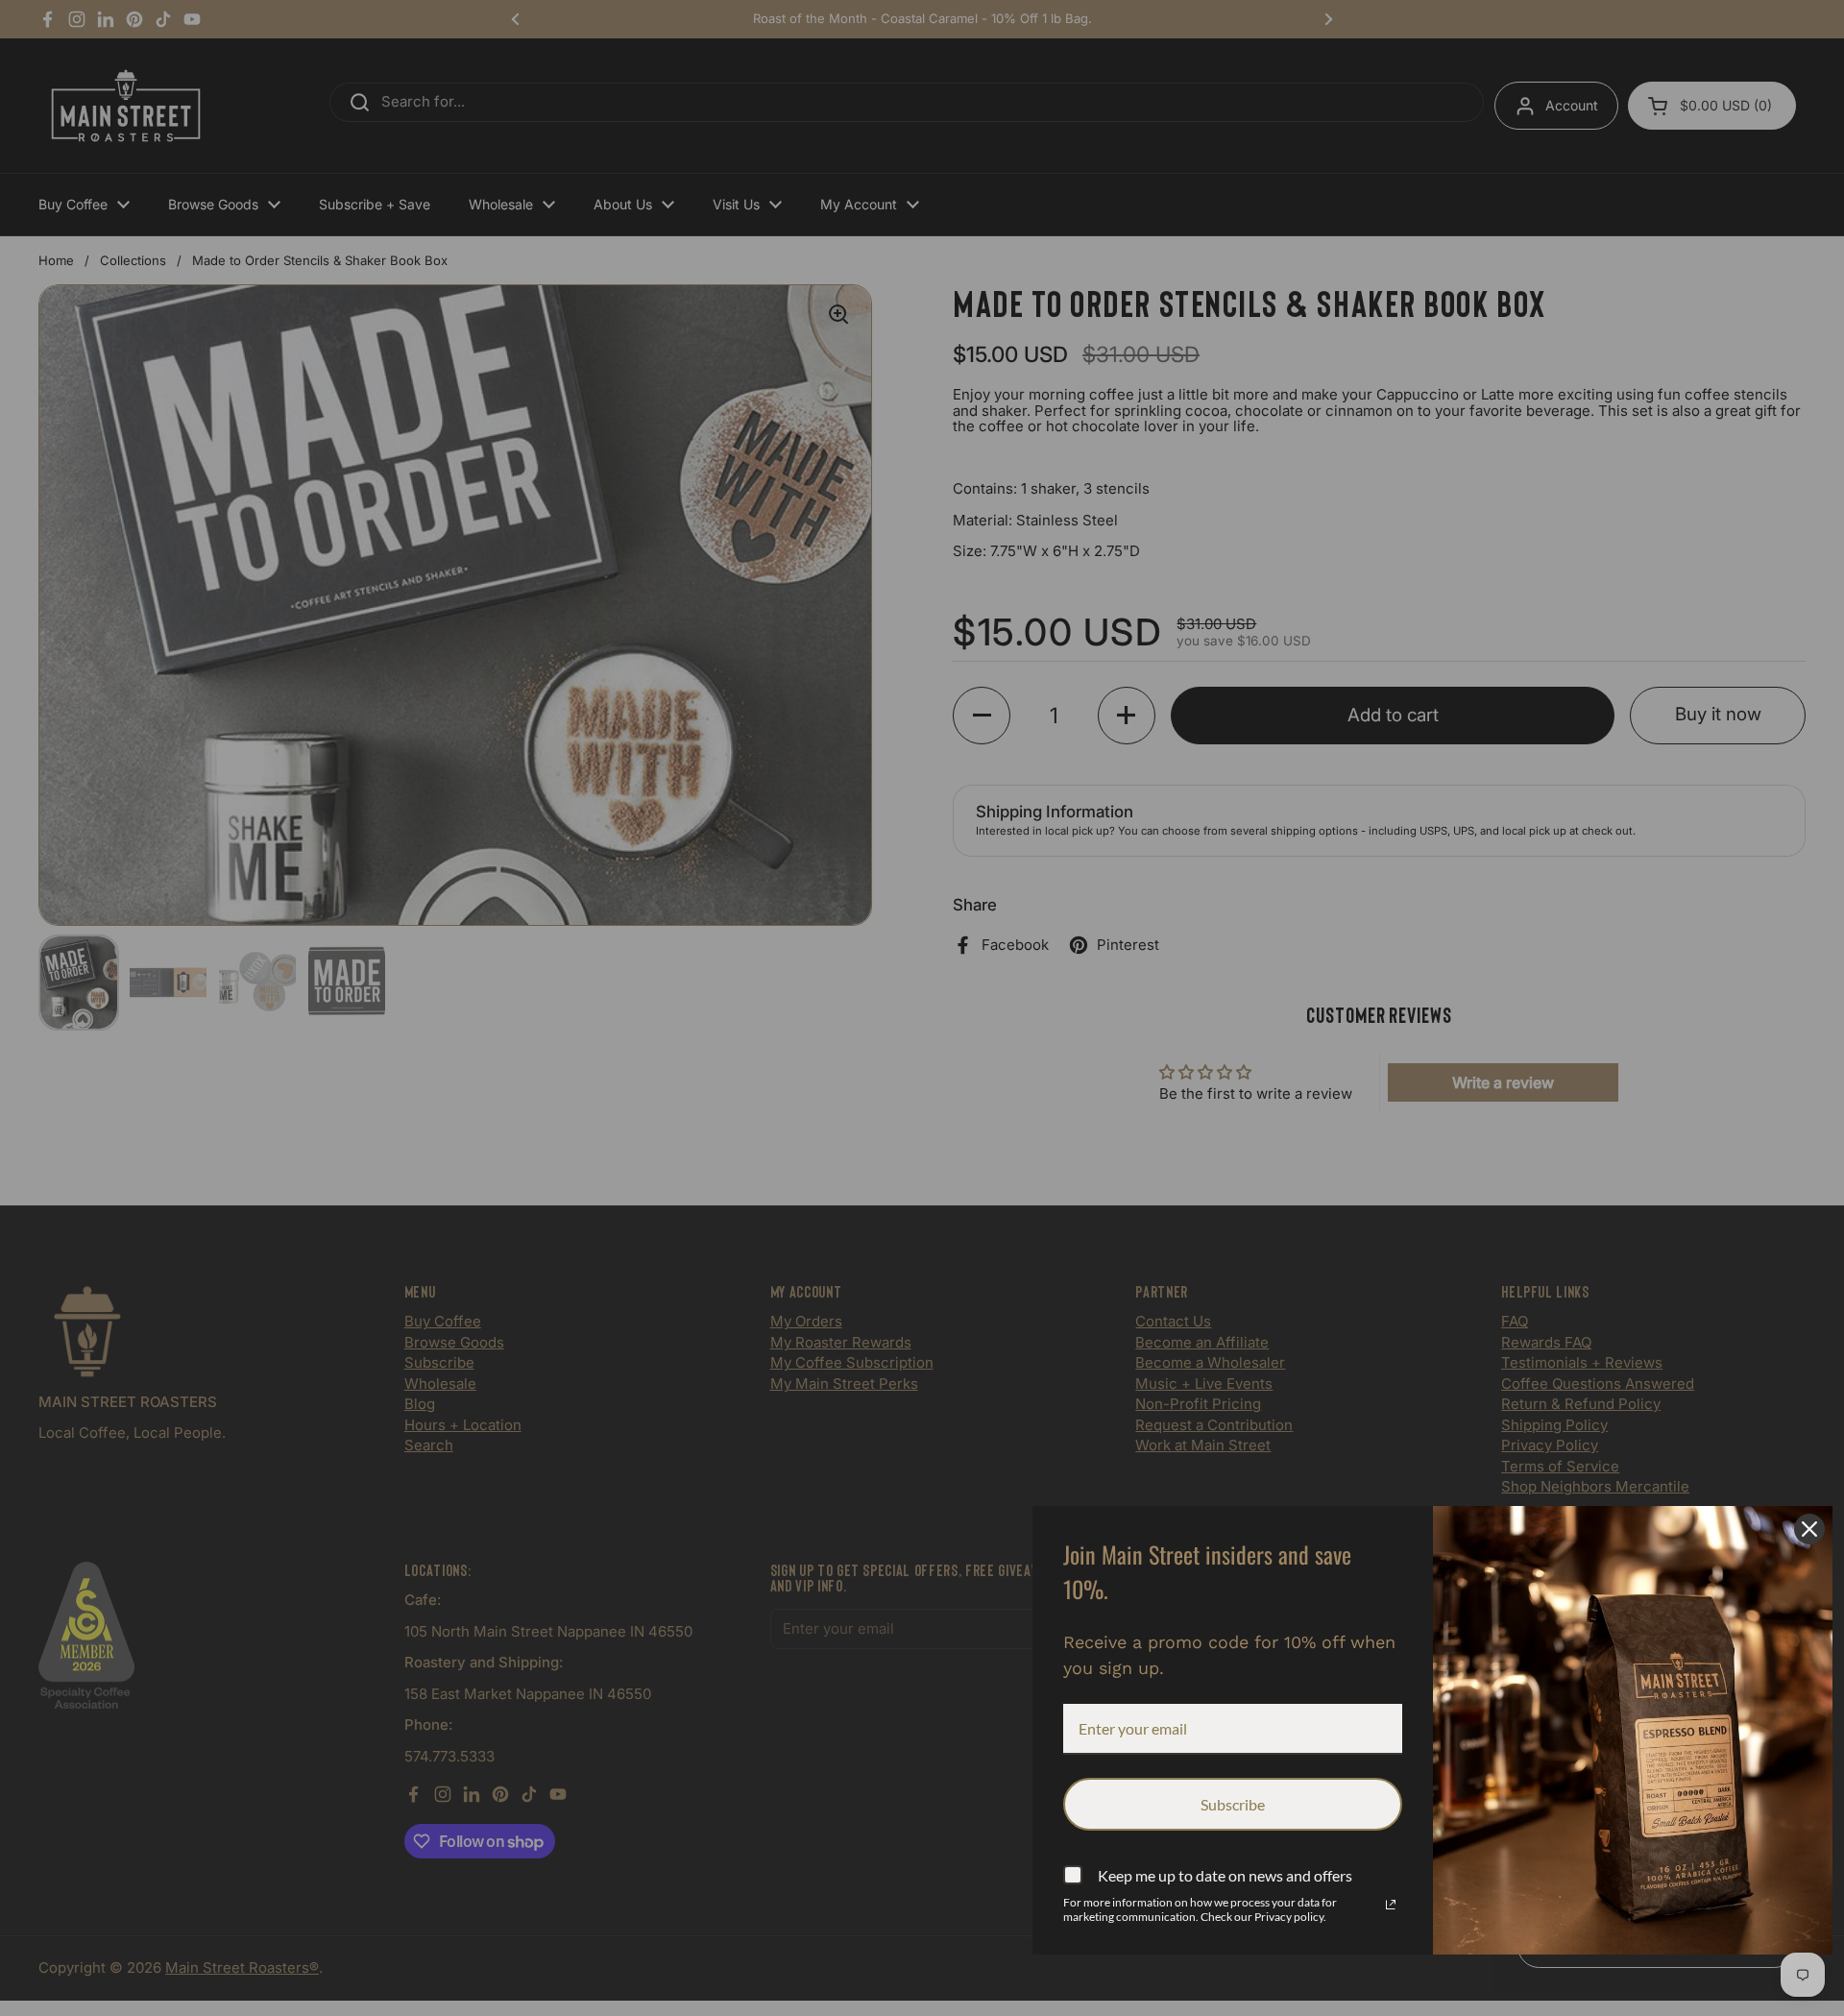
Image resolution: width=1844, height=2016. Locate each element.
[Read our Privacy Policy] (1391, 1905)
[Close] (1809, 1529)
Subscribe (1233, 1804)
